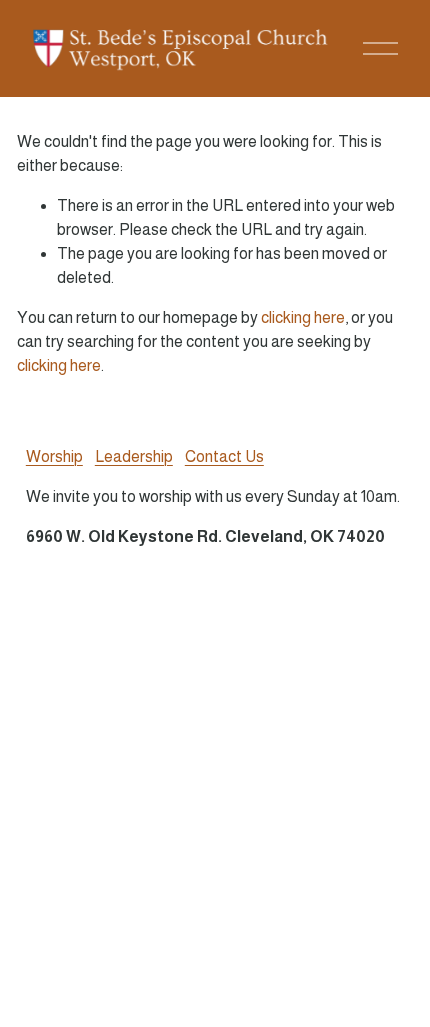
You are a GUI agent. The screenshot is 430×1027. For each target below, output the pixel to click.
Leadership (134, 456)
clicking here (303, 317)
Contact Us (224, 456)
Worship (54, 456)
